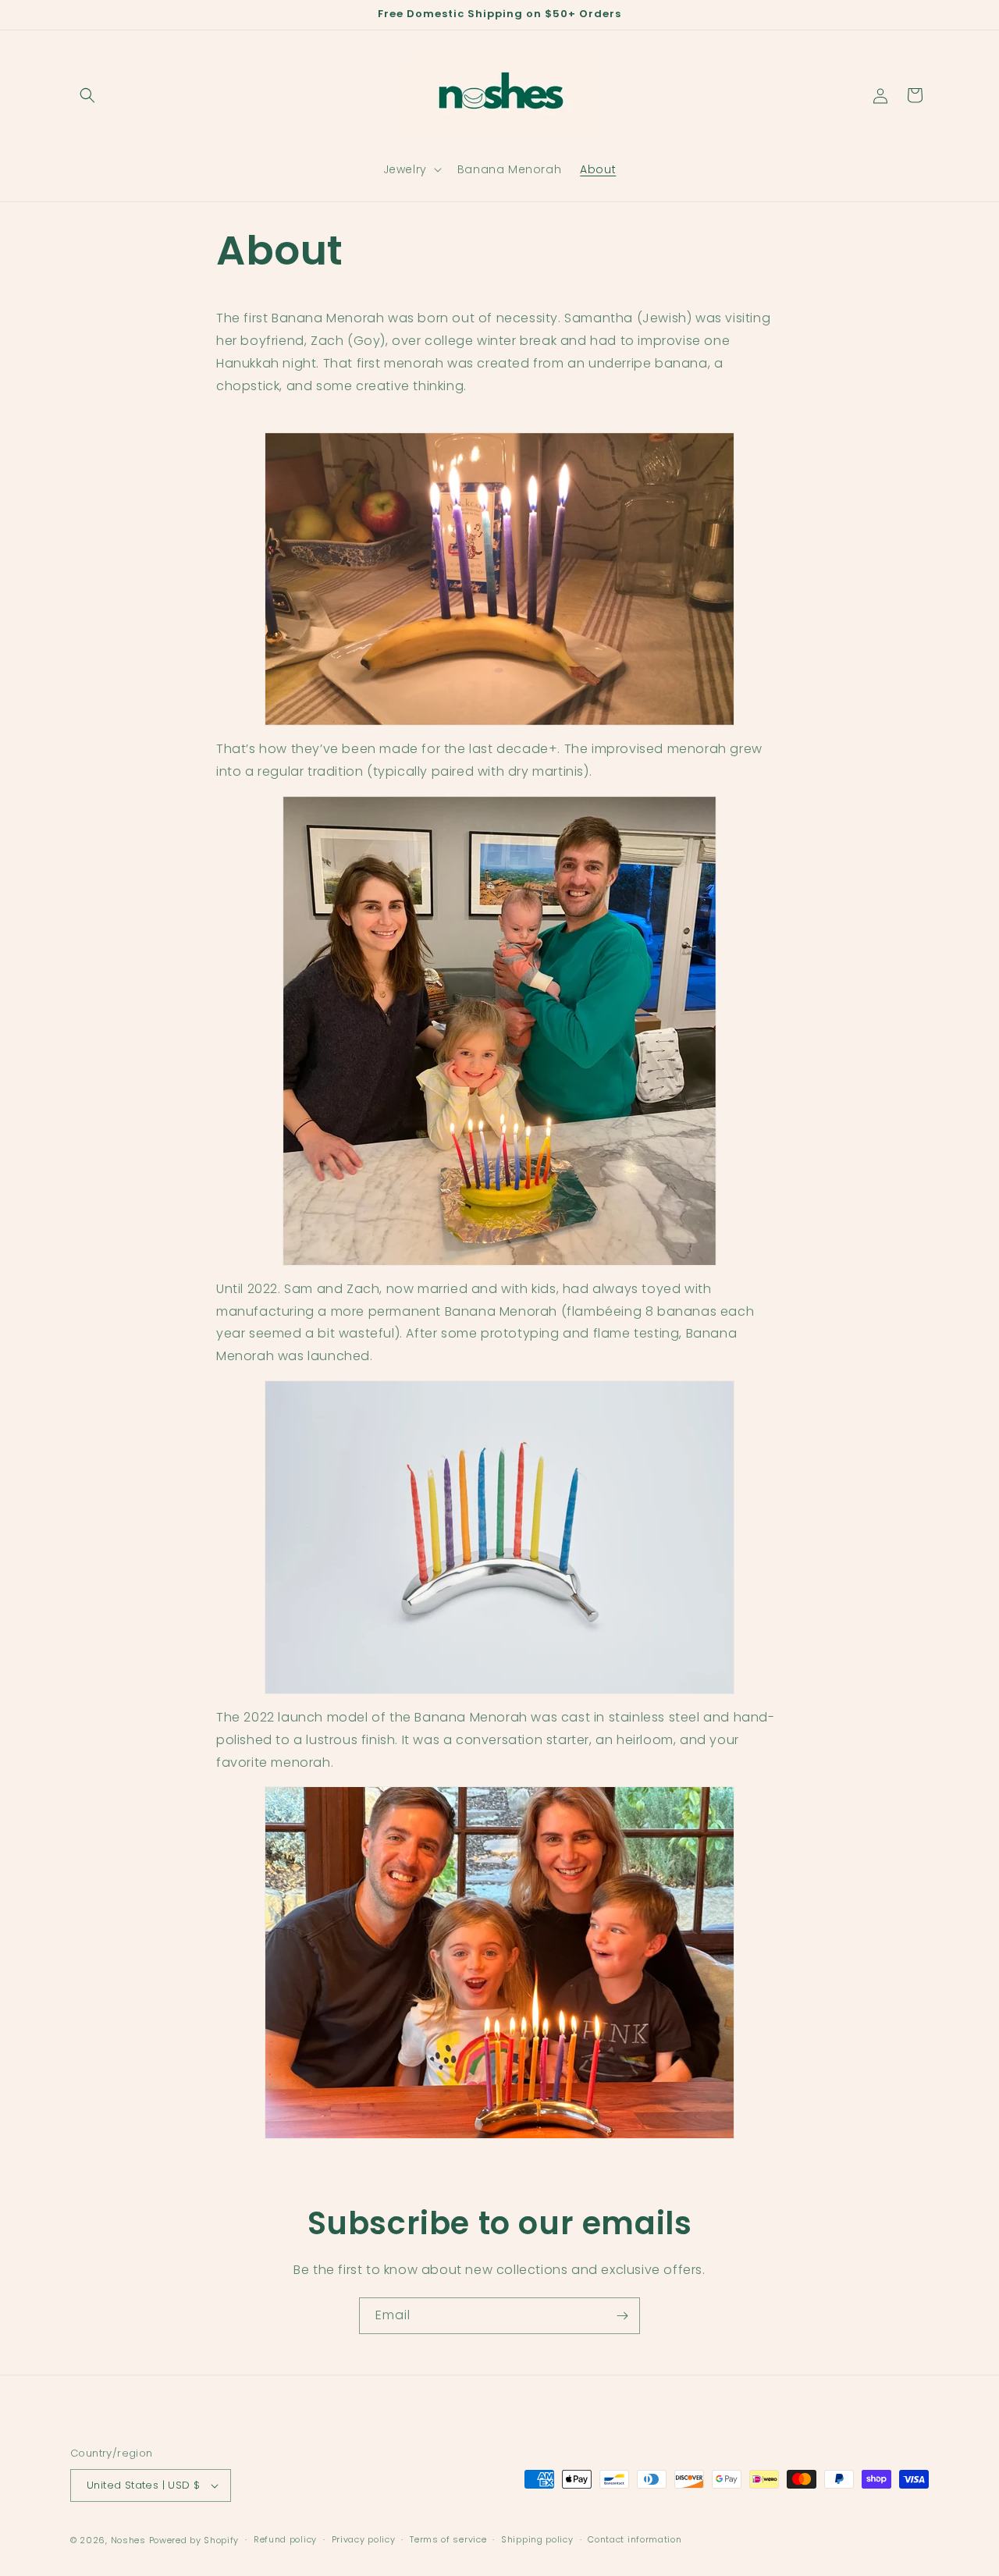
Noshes (128, 2540)
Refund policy (285, 2539)
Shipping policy (537, 2539)
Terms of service (448, 2539)
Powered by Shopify (194, 2540)
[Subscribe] (622, 2316)
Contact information (635, 2539)
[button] (87, 95)
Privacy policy (364, 2539)
